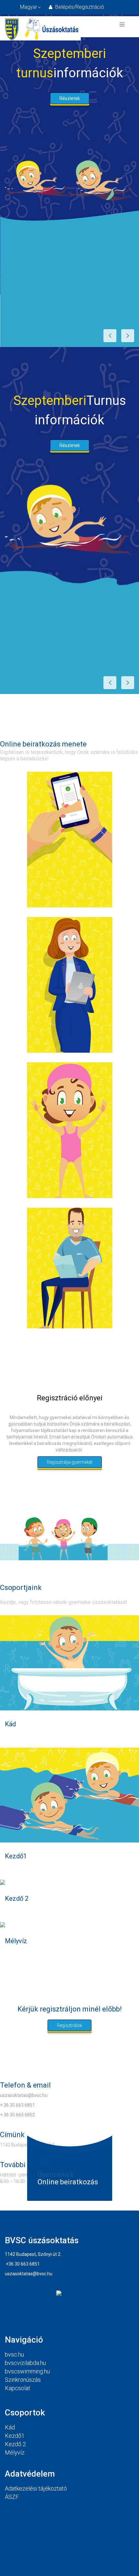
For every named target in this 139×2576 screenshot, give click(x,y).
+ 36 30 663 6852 (17, 2115)
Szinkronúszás (23, 2380)
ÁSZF (12, 2497)
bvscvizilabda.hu (25, 2363)
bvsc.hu (14, 2354)
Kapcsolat (18, 2388)
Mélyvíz (16, 1941)
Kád (10, 1724)
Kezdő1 (16, 1856)
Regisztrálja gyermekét (70, 1462)
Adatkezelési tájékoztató (36, 2488)
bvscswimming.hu (27, 2371)
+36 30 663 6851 (23, 2264)
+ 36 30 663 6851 (17, 2105)
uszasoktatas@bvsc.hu (24, 2095)
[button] (76, 7)
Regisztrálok (69, 2025)
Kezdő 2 (17, 1898)
